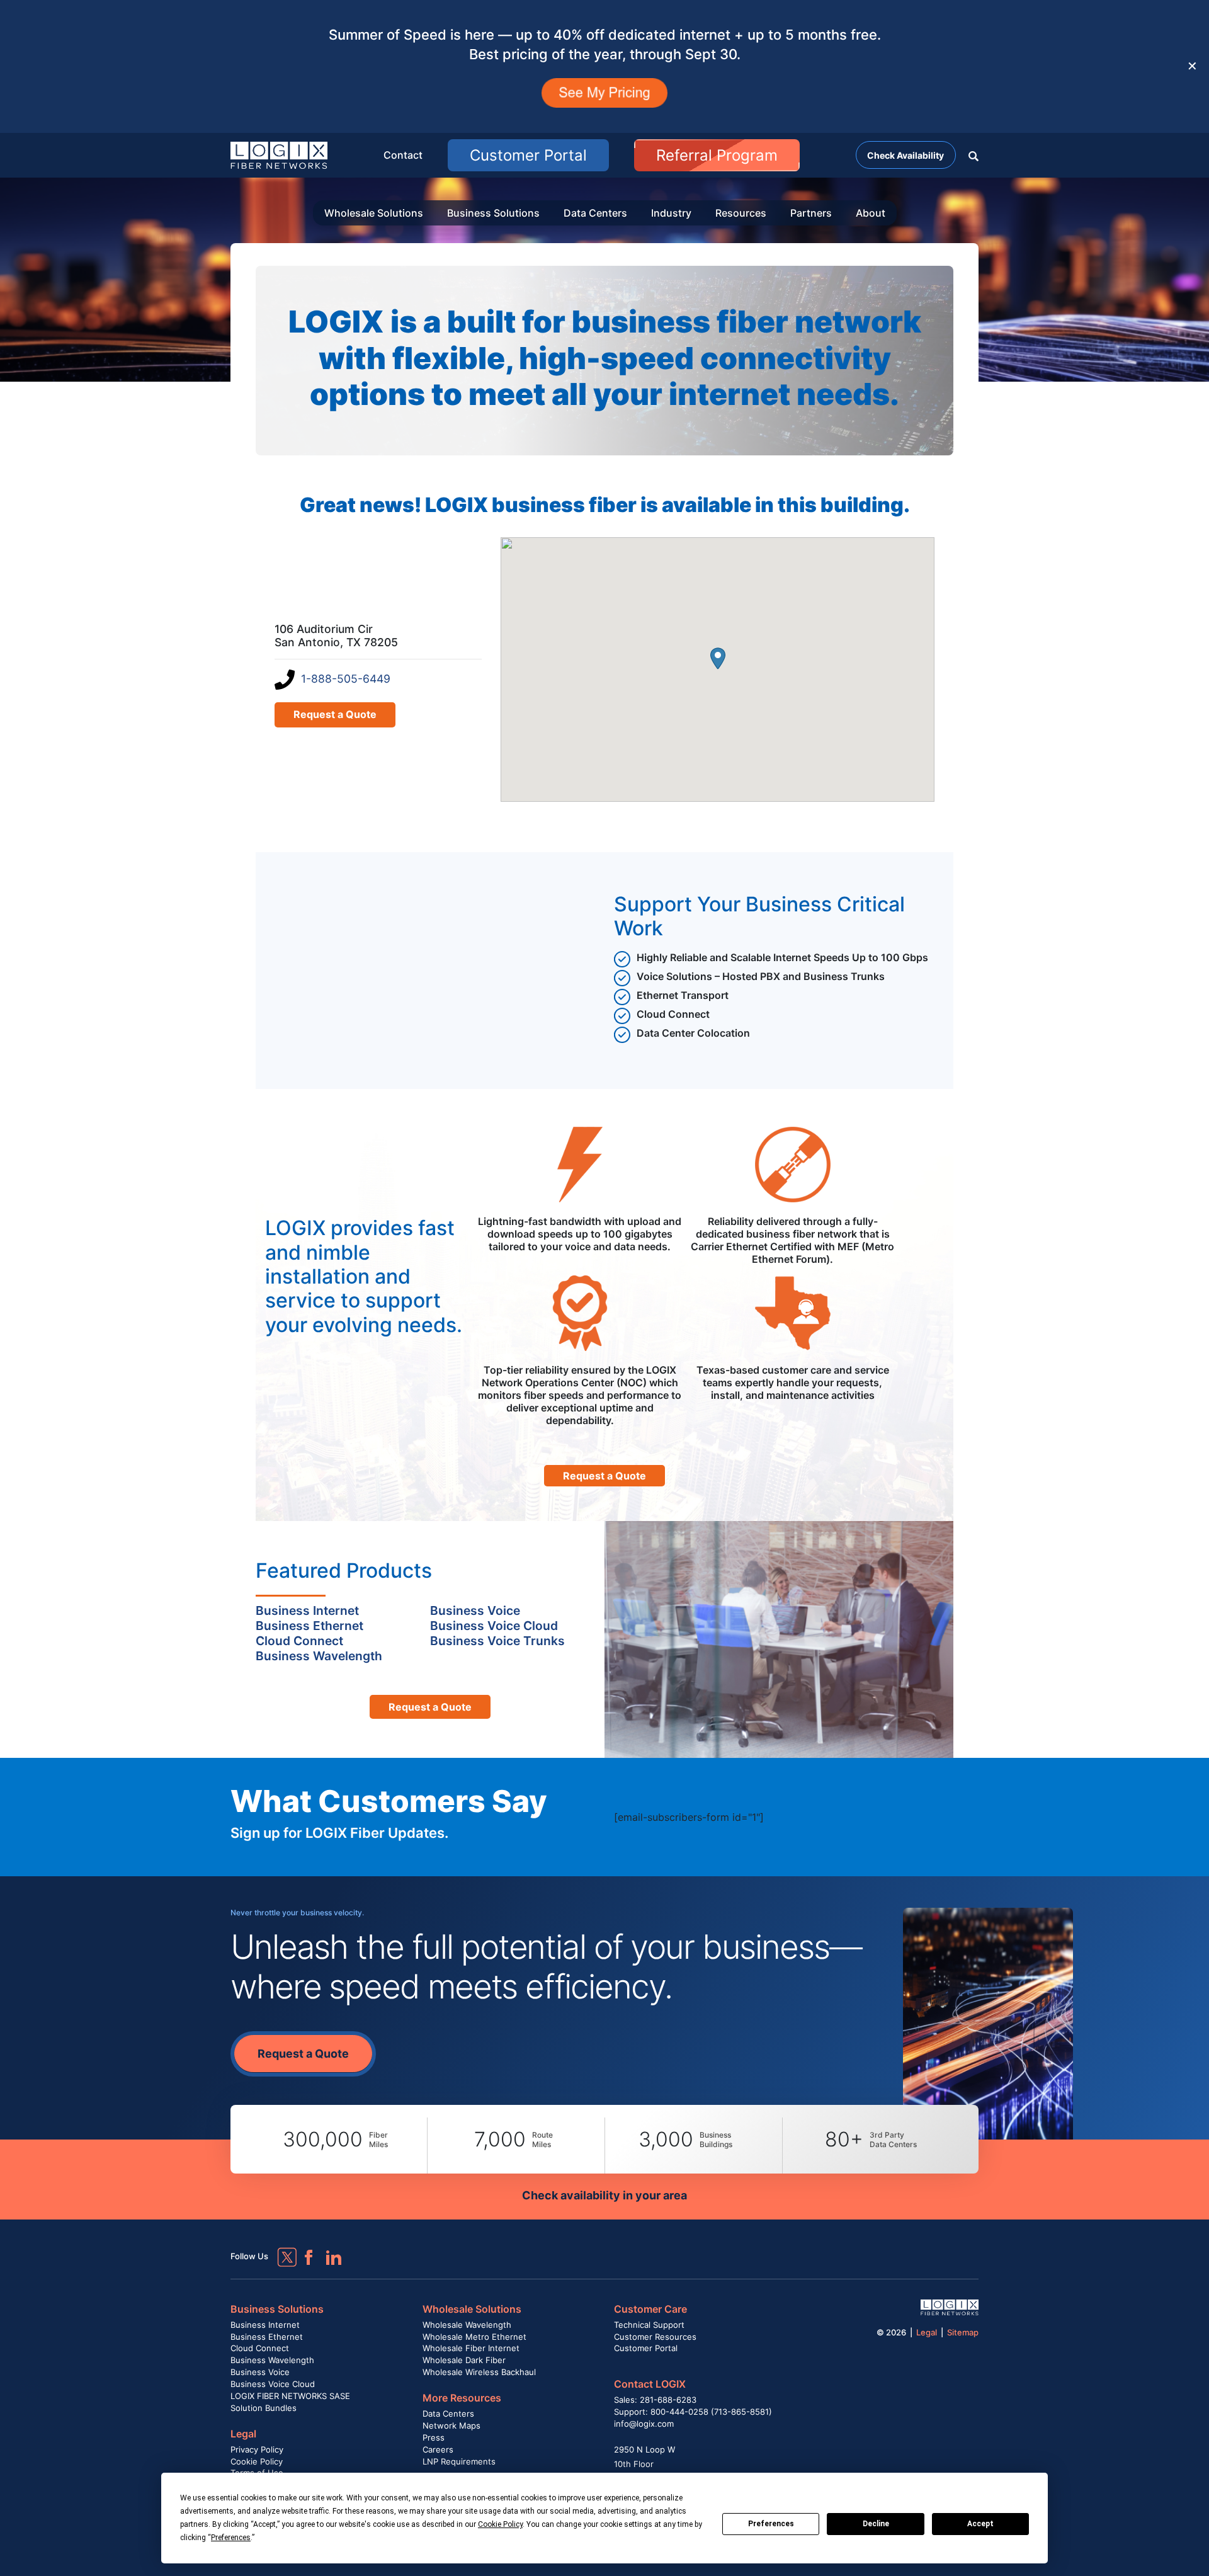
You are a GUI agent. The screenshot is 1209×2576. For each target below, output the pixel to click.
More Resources (462, 2398)
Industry (671, 213)
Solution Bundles (264, 2408)
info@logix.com (644, 2424)
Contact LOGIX (650, 2384)
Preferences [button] (231, 2538)
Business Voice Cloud (273, 2384)
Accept (980, 2524)
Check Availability (905, 155)
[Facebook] (303, 2252)
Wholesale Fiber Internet (471, 2348)
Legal (243, 2434)
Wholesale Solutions (374, 213)
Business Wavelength (272, 2360)
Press (434, 2437)
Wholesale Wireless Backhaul (479, 2372)
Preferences (771, 2524)
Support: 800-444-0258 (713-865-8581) (693, 2412)
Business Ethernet (267, 2337)
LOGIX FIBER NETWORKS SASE (290, 2396)
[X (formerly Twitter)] (278, 2248)
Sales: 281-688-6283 (655, 2400)
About (871, 213)
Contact (403, 155)
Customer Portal (528, 155)
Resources (741, 213)
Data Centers (595, 213)
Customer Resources (655, 2337)
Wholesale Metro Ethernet (474, 2337)
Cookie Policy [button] (500, 2524)
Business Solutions (493, 213)
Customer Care (650, 2309)
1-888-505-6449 (346, 679)
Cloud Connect (260, 2348)
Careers (438, 2449)
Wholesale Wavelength (467, 2325)
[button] (973, 155)
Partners (811, 213)
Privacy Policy (257, 2449)
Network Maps (451, 2425)
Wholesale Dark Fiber (464, 2360)
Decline (876, 2524)
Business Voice (260, 2372)
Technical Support (649, 2325)
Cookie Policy (257, 2461)
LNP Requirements (459, 2461)
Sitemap (963, 2332)
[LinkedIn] (328, 2252)
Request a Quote (335, 714)
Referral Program (717, 155)
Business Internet (265, 2325)
